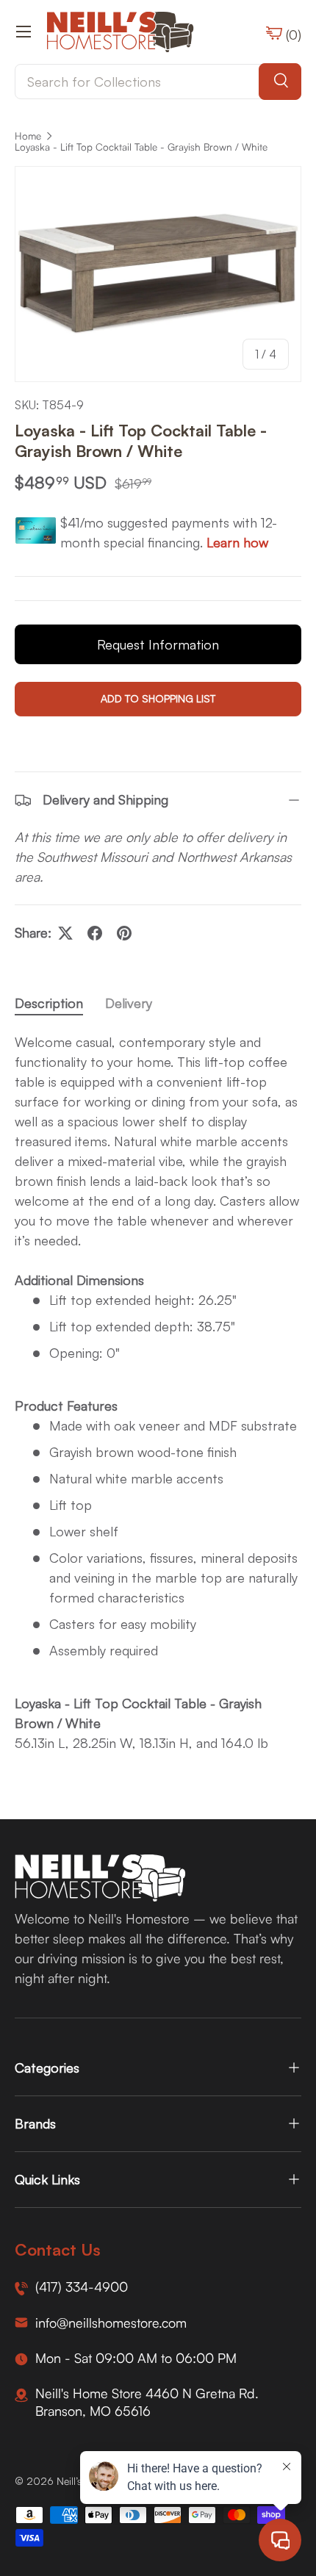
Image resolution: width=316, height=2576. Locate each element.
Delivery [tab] (129, 1003)
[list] (158, 274)
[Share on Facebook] (95, 933)
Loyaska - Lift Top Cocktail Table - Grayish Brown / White (141, 147)
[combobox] (158, 82)
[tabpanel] (158, 1393)
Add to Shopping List (158, 698)
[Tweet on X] (65, 933)
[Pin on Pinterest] (124, 933)
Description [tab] (49, 1003)
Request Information (158, 644)
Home (28, 136)
